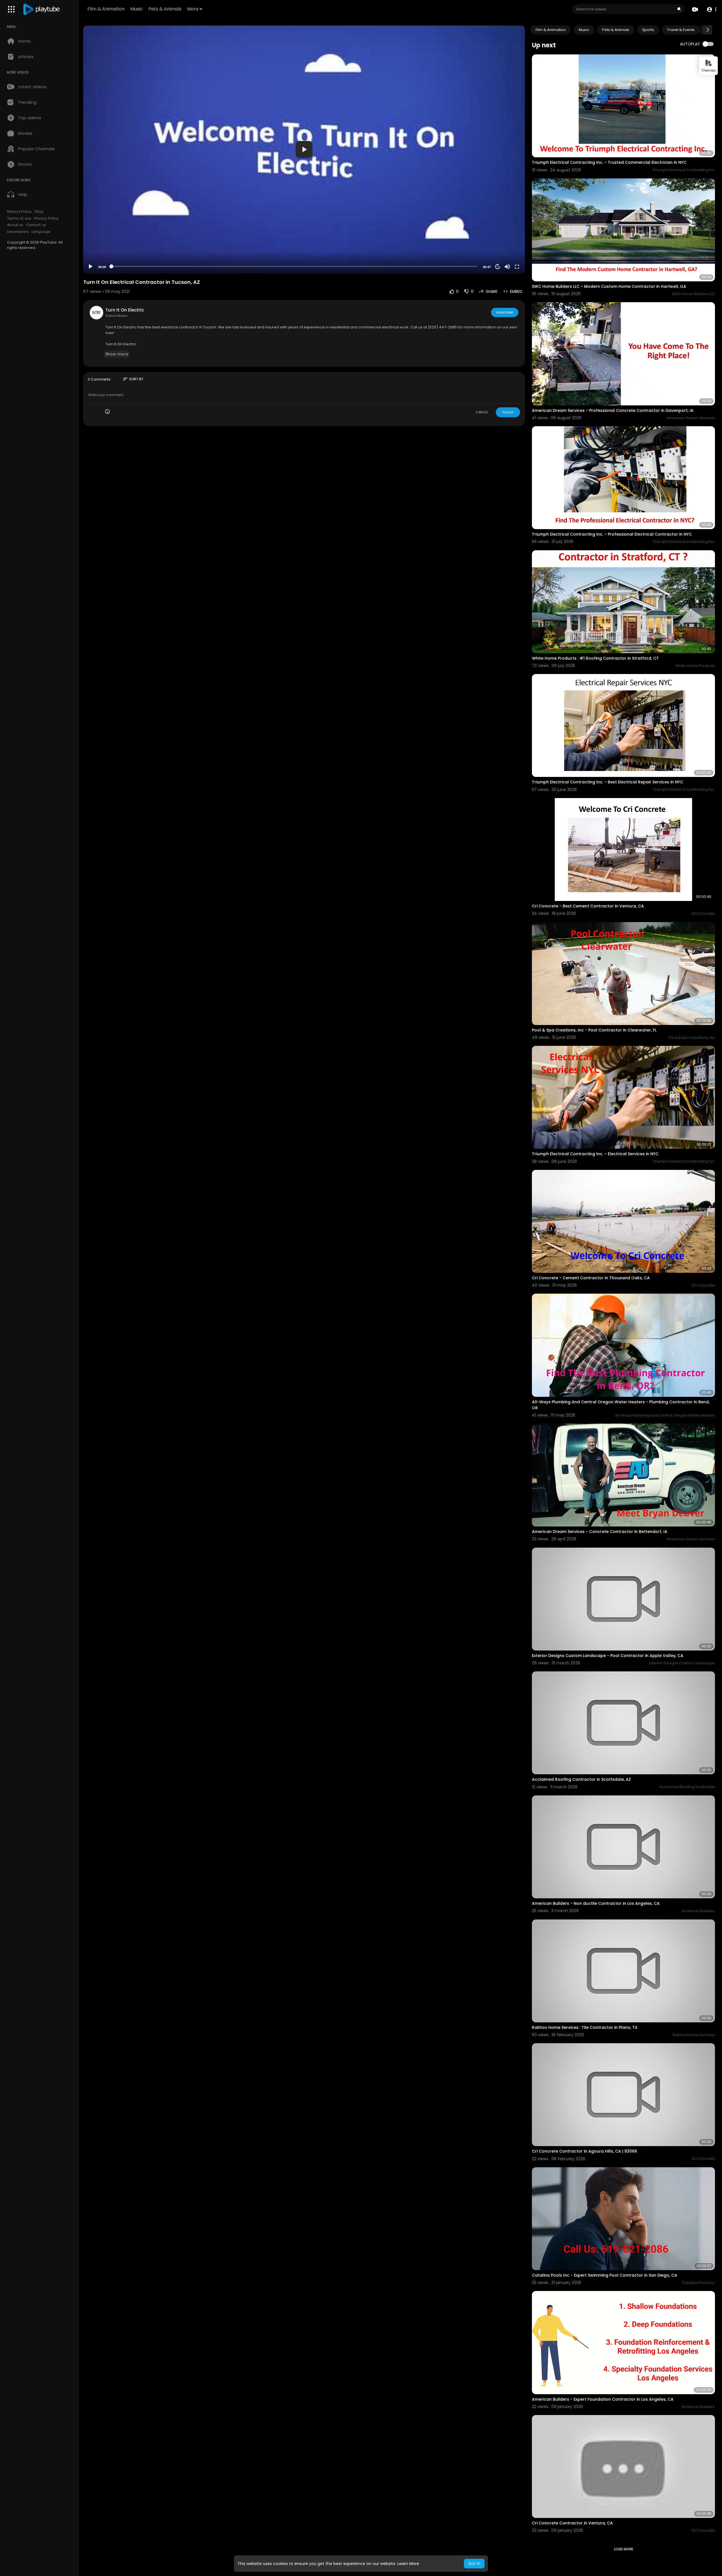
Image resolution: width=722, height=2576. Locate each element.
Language (41, 232)
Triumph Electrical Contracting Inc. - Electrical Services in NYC (595, 1154)
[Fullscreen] (517, 267)
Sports (648, 30)
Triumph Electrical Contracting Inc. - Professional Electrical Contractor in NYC (612, 534)
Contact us (36, 225)
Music (137, 9)
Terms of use (19, 218)
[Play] (91, 267)
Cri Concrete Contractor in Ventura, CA (572, 2523)
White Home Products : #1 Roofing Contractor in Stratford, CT (595, 658)
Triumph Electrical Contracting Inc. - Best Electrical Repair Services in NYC (607, 782)
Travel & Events (681, 30)
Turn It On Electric (125, 310)
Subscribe (505, 312)
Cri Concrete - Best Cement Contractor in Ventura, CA (588, 906)
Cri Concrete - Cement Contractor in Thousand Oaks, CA (591, 1278)
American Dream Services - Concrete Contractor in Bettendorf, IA (600, 1532)
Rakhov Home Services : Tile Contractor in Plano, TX (585, 2027)
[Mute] (507, 267)
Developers (18, 232)
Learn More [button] (408, 2564)
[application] (304, 150)
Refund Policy (19, 212)
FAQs (39, 212)
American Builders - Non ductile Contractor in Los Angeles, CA (596, 1903)
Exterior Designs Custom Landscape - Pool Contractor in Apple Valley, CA (608, 1656)
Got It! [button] (474, 2564)
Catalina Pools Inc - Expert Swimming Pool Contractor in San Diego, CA (605, 2275)
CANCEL (482, 412)
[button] (711, 9)
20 (498, 267)
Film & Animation (106, 9)
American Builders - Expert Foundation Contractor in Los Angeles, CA (603, 2399)
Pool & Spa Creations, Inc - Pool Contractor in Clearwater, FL (594, 1030)
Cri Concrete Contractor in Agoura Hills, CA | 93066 (585, 2151)
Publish (508, 412)
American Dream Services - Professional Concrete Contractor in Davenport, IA (613, 410)
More (193, 9)
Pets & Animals (165, 9)
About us (15, 225)
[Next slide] (708, 30)
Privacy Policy (46, 218)
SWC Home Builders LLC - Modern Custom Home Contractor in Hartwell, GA (609, 286)
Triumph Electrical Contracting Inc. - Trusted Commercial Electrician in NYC (609, 162)
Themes (708, 70)
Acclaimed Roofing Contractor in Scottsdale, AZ (581, 1779)
